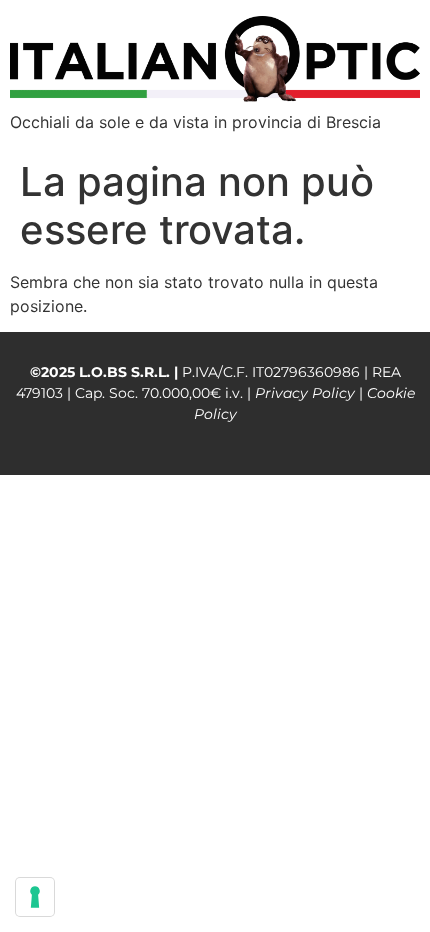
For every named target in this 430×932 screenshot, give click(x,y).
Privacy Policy (305, 393)
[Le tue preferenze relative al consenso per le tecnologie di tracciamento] (35, 897)
